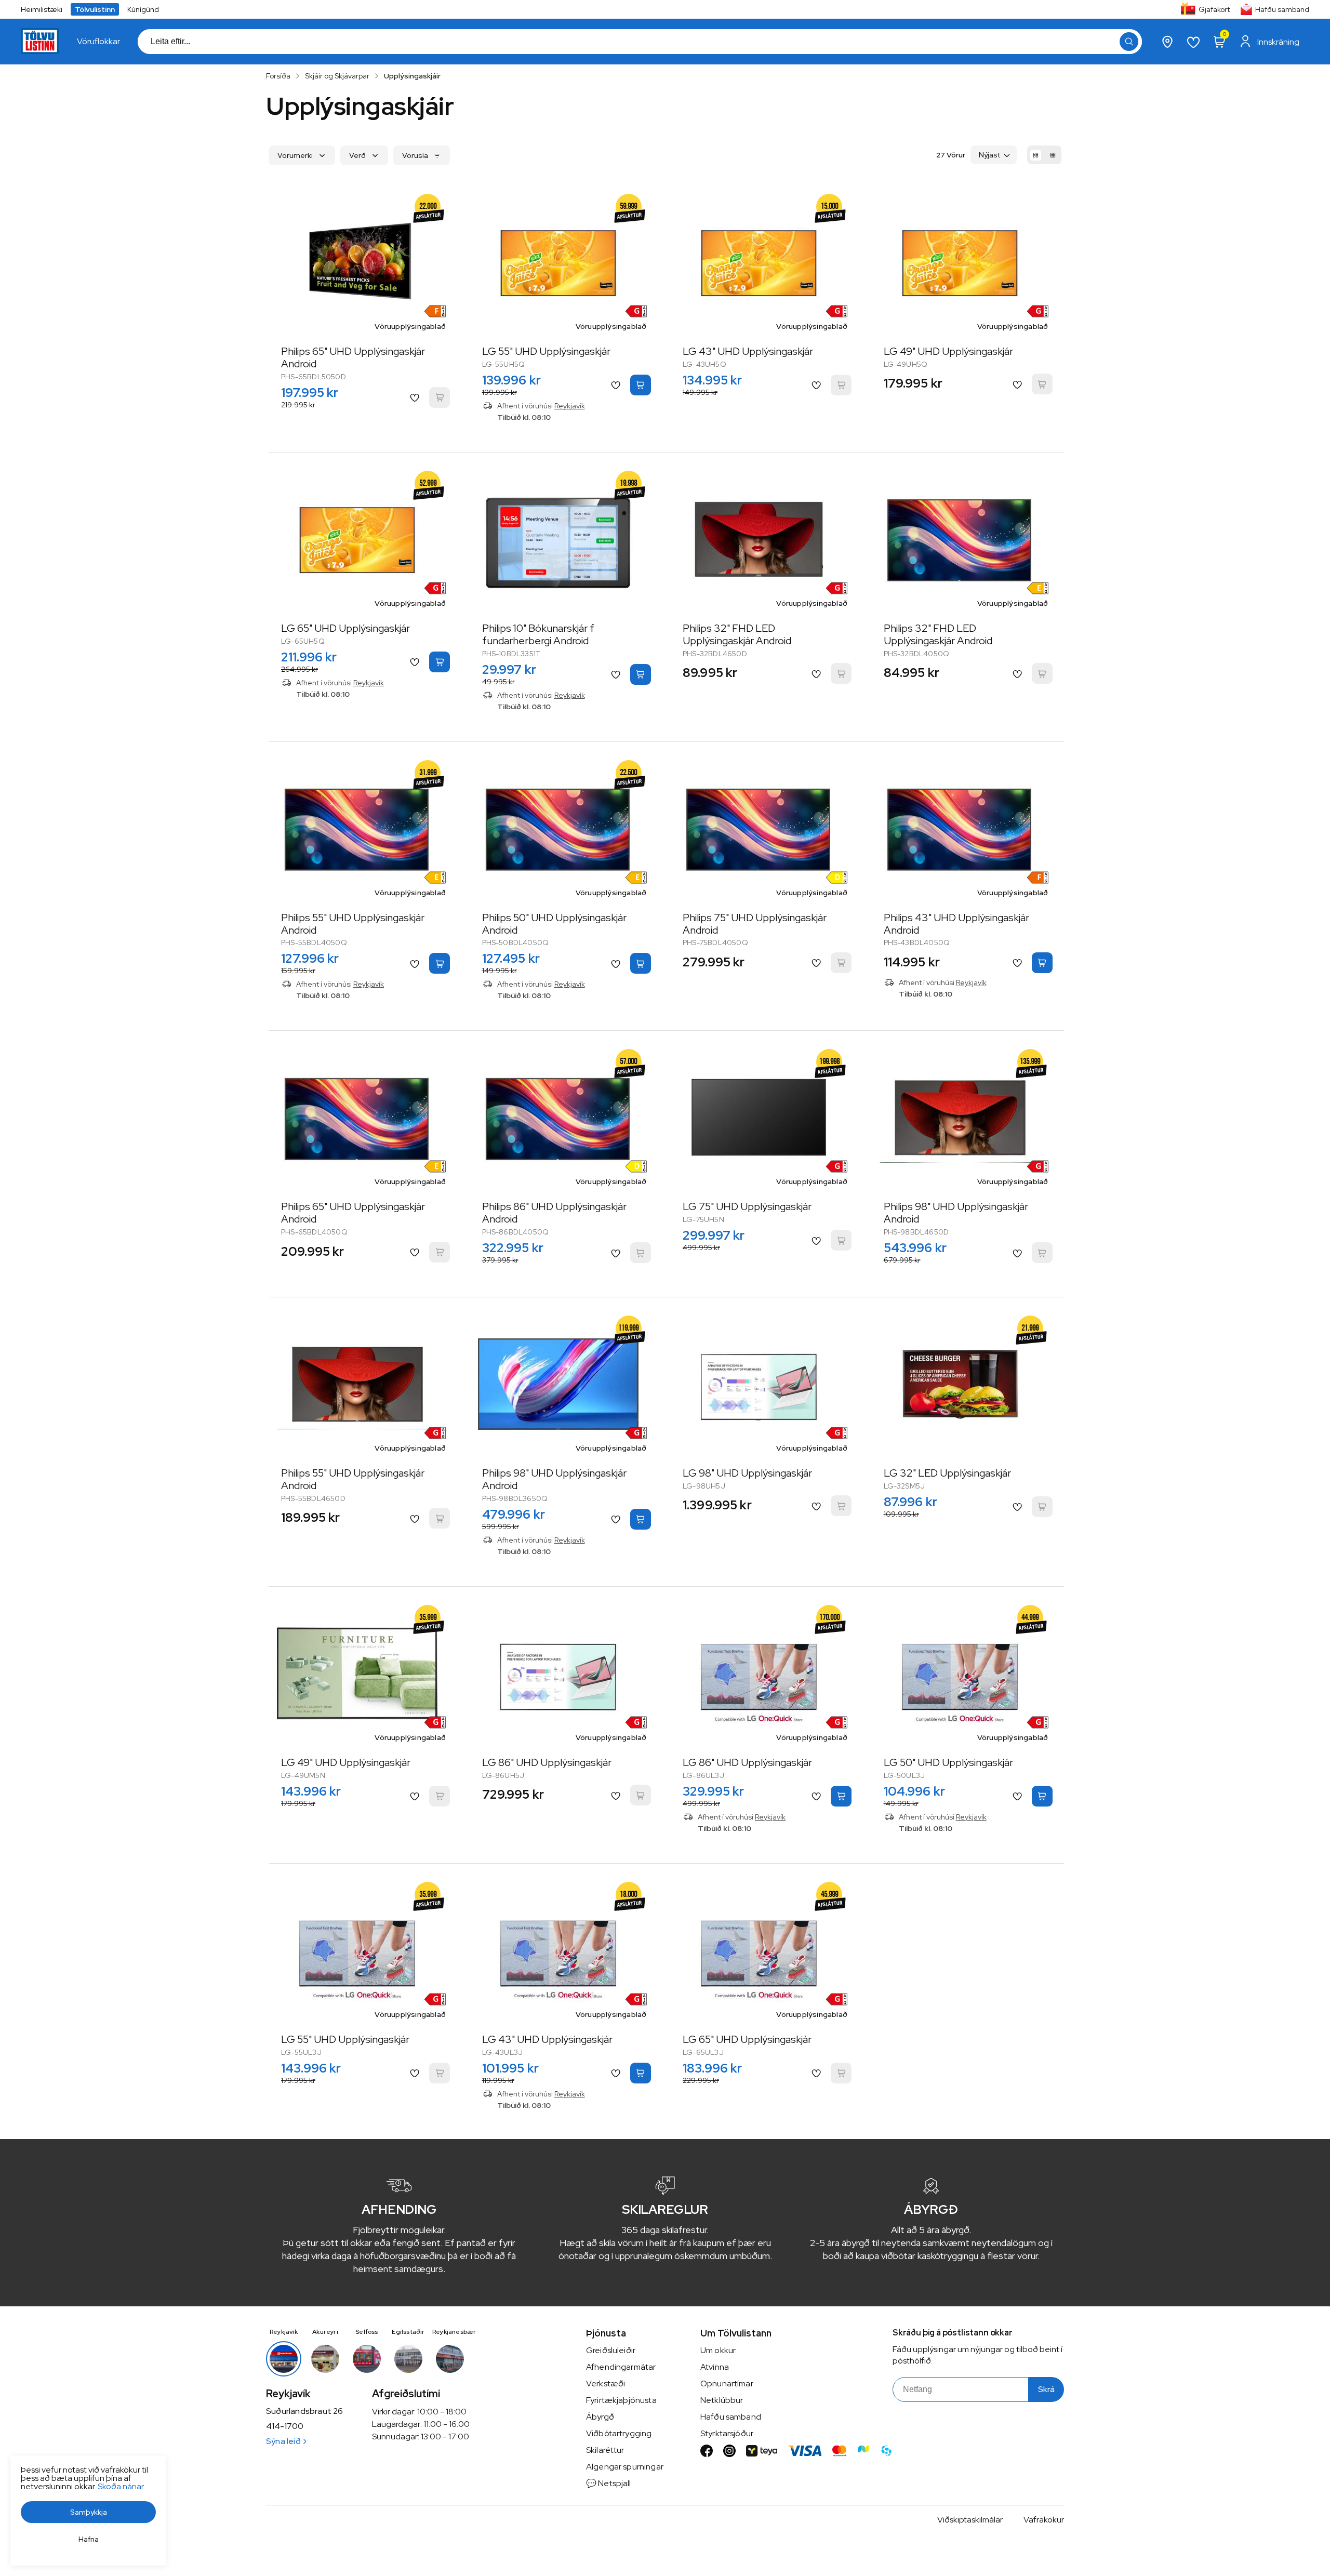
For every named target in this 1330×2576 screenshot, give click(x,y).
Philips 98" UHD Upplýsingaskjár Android (956, 1213)
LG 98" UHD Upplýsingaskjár (747, 1473)
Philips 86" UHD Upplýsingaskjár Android (554, 1213)
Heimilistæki (42, 9)
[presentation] (98, 42)
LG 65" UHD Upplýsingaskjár (345, 628)
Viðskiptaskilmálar (970, 2520)
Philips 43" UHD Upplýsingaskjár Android (956, 924)
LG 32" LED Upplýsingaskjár (947, 1473)
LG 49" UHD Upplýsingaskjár (948, 351)
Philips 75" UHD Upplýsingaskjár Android (755, 924)
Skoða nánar (121, 2486)
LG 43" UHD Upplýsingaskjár (748, 351)
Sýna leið (283, 2441)
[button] (1129, 42)
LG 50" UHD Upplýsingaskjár (948, 1762)
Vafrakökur (1044, 2520)
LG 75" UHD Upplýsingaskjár (747, 1206)
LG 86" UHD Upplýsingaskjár (547, 1762)
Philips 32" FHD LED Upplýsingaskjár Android (737, 634)
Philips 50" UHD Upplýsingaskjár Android (554, 924)
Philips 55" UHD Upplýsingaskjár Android (353, 924)
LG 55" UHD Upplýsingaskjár (546, 351)
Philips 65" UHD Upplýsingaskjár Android (353, 357)
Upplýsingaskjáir (412, 76)
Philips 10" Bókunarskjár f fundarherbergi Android (538, 634)
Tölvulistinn (95, 9)
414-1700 (285, 2426)
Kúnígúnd (143, 9)
